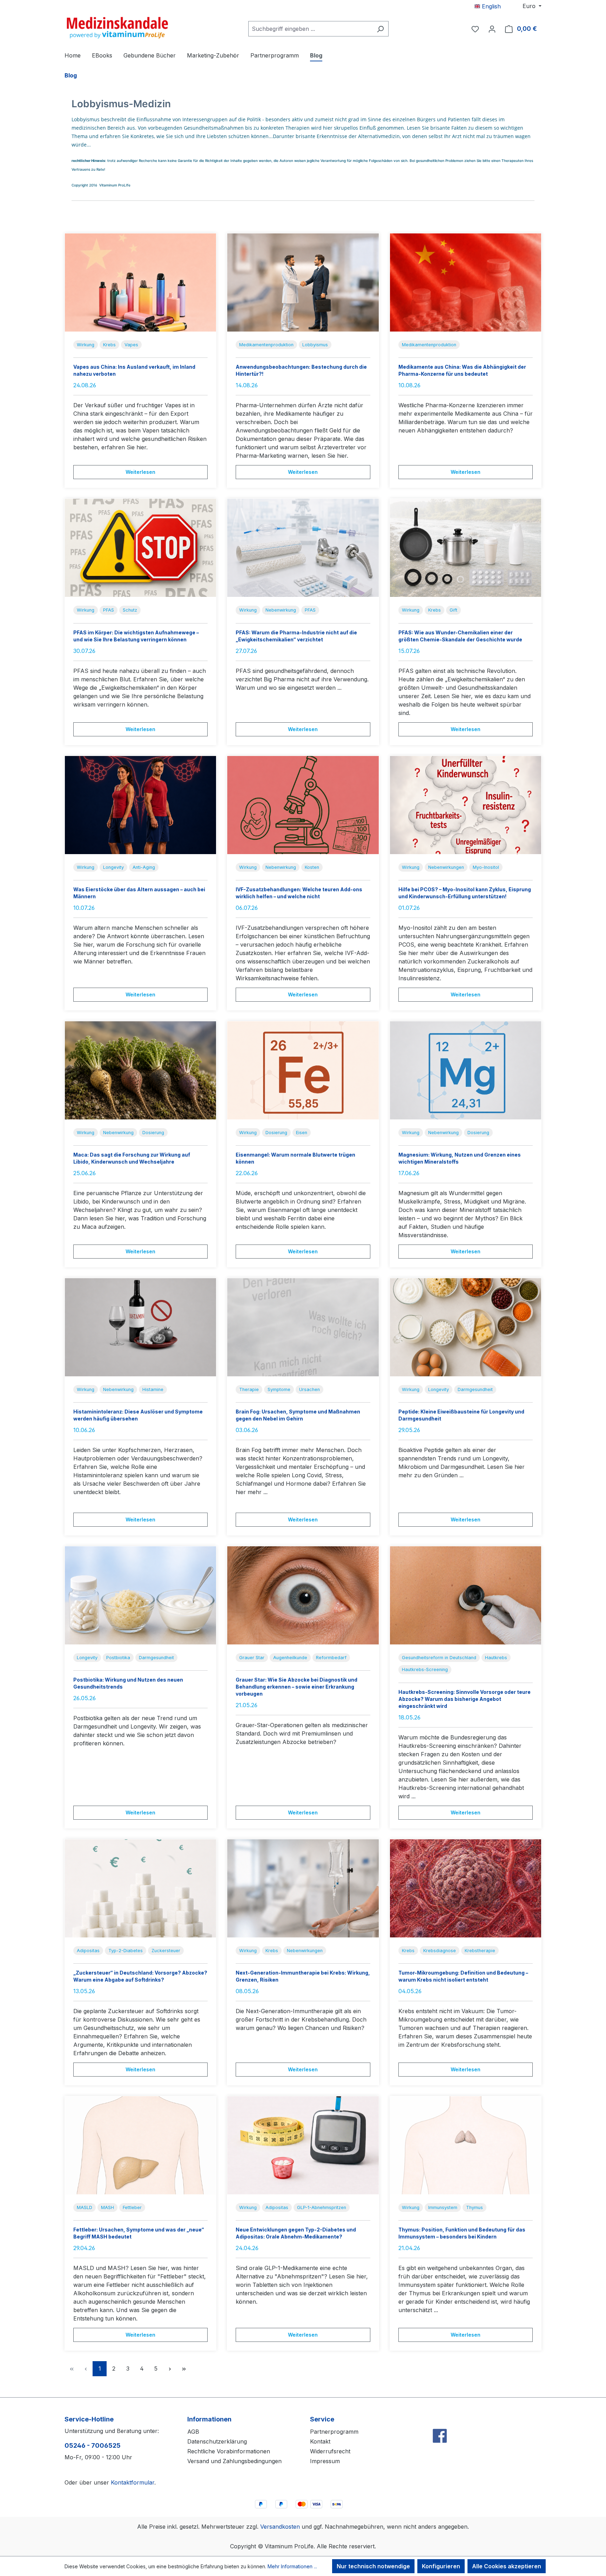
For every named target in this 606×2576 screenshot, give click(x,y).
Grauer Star (252, 1658)
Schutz (130, 610)
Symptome (279, 1389)
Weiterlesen (140, 472)
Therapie (249, 1389)
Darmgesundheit (475, 1389)
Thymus (474, 2207)
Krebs (109, 345)
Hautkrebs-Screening (425, 1669)
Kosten (312, 867)
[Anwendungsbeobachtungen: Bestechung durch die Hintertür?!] (303, 282)
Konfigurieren (441, 2566)
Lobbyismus (315, 345)
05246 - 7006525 (93, 2445)
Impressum (325, 2461)
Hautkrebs (496, 1658)
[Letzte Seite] (184, 2369)
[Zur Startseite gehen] (117, 27)
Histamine (153, 1389)
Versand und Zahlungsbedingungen (234, 2461)
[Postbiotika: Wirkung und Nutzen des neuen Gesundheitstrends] (140, 1595)
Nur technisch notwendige (373, 2566)
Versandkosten (280, 2527)
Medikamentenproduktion (266, 345)
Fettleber (132, 2207)
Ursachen (309, 1389)
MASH (107, 2207)
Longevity (113, 867)
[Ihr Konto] (492, 29)
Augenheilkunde (290, 1658)
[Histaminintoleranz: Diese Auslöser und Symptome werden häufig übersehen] (140, 1327)
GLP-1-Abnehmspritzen (322, 2207)
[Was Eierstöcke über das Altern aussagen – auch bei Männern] (140, 805)
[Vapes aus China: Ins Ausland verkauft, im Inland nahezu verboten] (140, 282)
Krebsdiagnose (440, 1951)
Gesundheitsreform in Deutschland (439, 1658)
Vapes (131, 345)
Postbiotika (118, 1658)
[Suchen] (380, 29)
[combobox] (310, 29)
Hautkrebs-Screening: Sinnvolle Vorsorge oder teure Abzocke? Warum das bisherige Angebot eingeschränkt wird (464, 1699)
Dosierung (153, 1133)
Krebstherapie (480, 1951)
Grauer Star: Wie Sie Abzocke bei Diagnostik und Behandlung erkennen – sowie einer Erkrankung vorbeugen (297, 1687)
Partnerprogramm (334, 2432)
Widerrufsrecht (330, 2451)
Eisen (302, 1133)
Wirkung (86, 345)
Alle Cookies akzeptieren (507, 2566)
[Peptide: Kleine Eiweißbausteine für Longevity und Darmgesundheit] (466, 1327)
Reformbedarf (331, 1658)
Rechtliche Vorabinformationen (229, 2451)
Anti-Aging (144, 867)
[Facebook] (440, 2421)
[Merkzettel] (475, 29)
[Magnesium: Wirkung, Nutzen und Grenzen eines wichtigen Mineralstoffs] (466, 1070)
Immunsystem (443, 2207)
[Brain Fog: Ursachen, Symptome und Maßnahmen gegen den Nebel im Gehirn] (303, 1327)
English (490, 6)
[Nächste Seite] (170, 2369)
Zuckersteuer (166, 1951)
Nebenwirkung (281, 610)
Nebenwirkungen (446, 867)
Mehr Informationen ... (292, 2566)
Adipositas (88, 1951)
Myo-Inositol (486, 867)
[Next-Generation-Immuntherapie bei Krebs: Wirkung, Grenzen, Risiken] (303, 1888)
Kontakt (320, 2441)
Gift (453, 610)
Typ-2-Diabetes (126, 1951)
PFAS (109, 610)
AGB (193, 2432)
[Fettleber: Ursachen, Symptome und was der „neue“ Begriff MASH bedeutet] (140, 2145)
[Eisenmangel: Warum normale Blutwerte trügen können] (303, 1070)
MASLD (85, 2207)
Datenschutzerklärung (217, 2441)
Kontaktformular (133, 2482)
